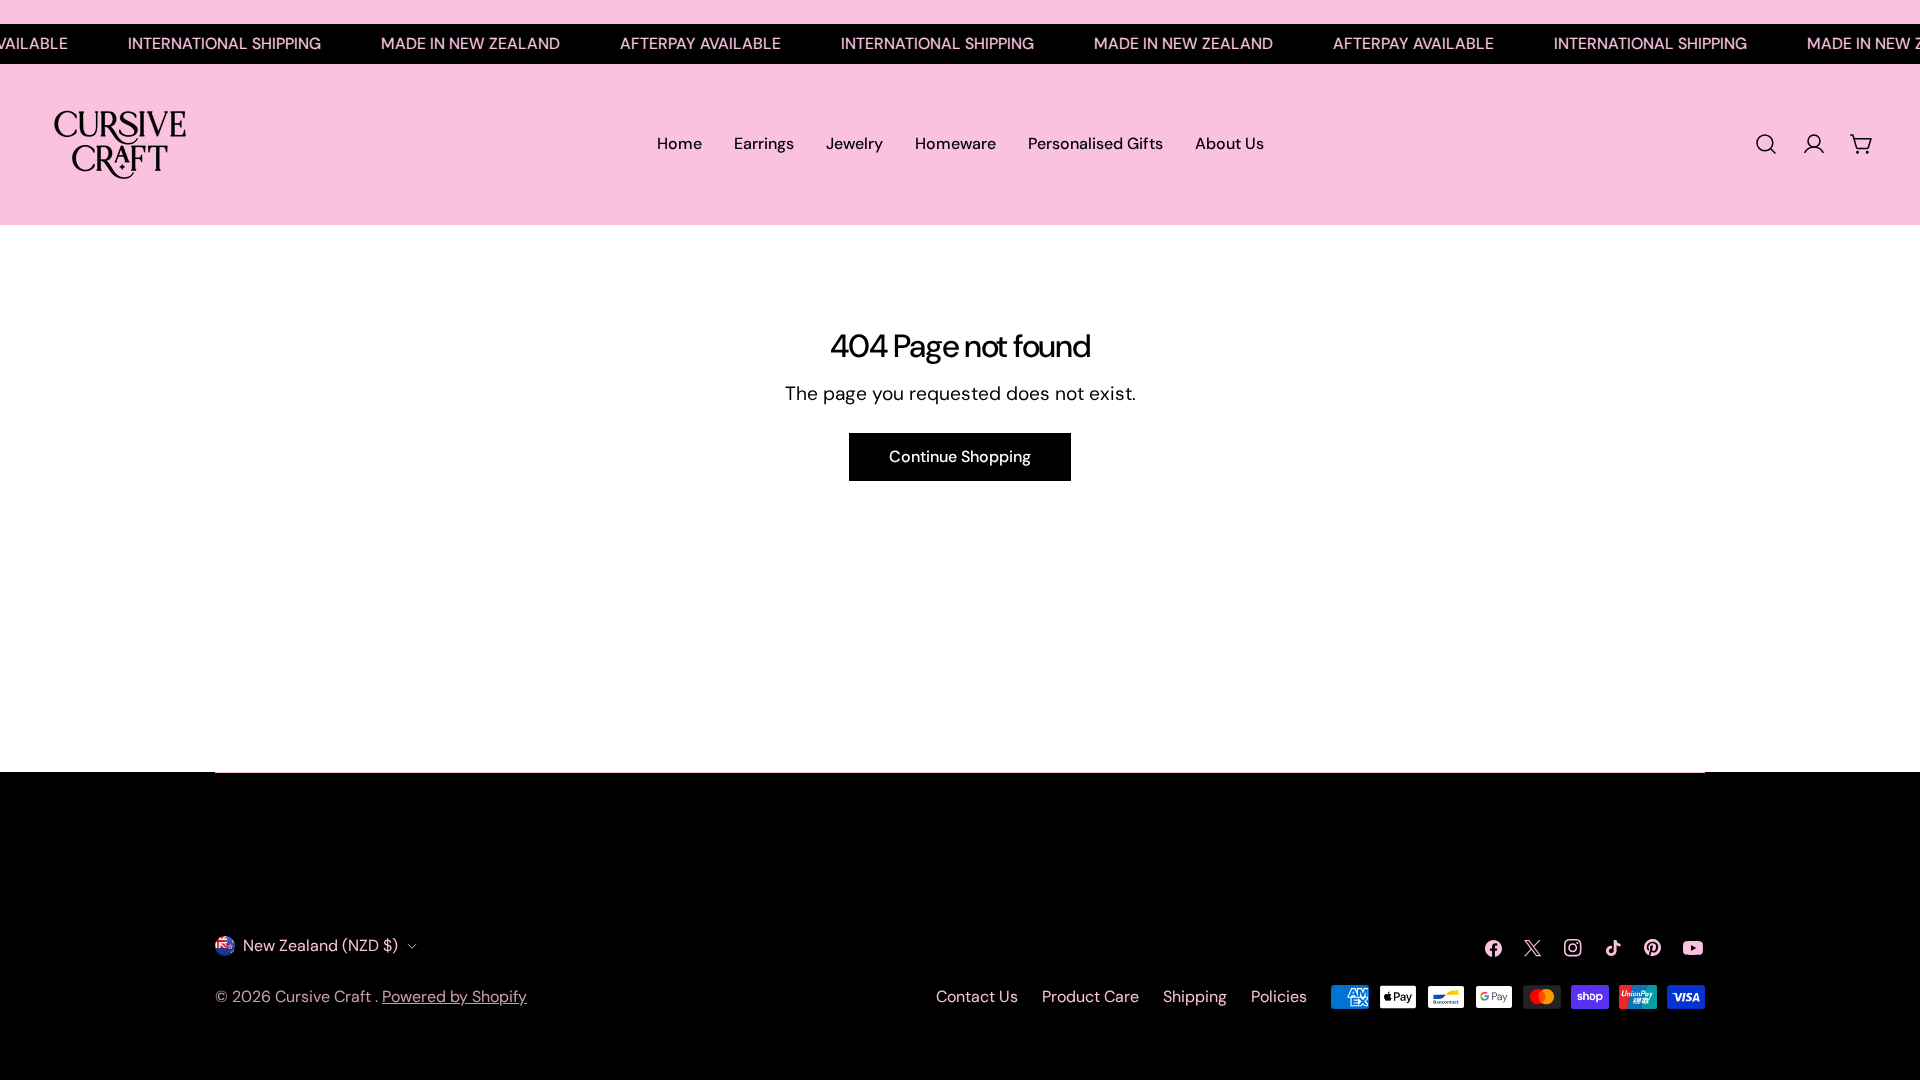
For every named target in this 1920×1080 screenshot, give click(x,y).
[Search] (1766, 144)
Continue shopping (960, 456)
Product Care (1090, 996)
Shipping (1195, 996)
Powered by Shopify (454, 996)
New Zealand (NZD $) (320, 945)
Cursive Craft (325, 996)
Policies (1279, 996)
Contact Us (977, 996)
